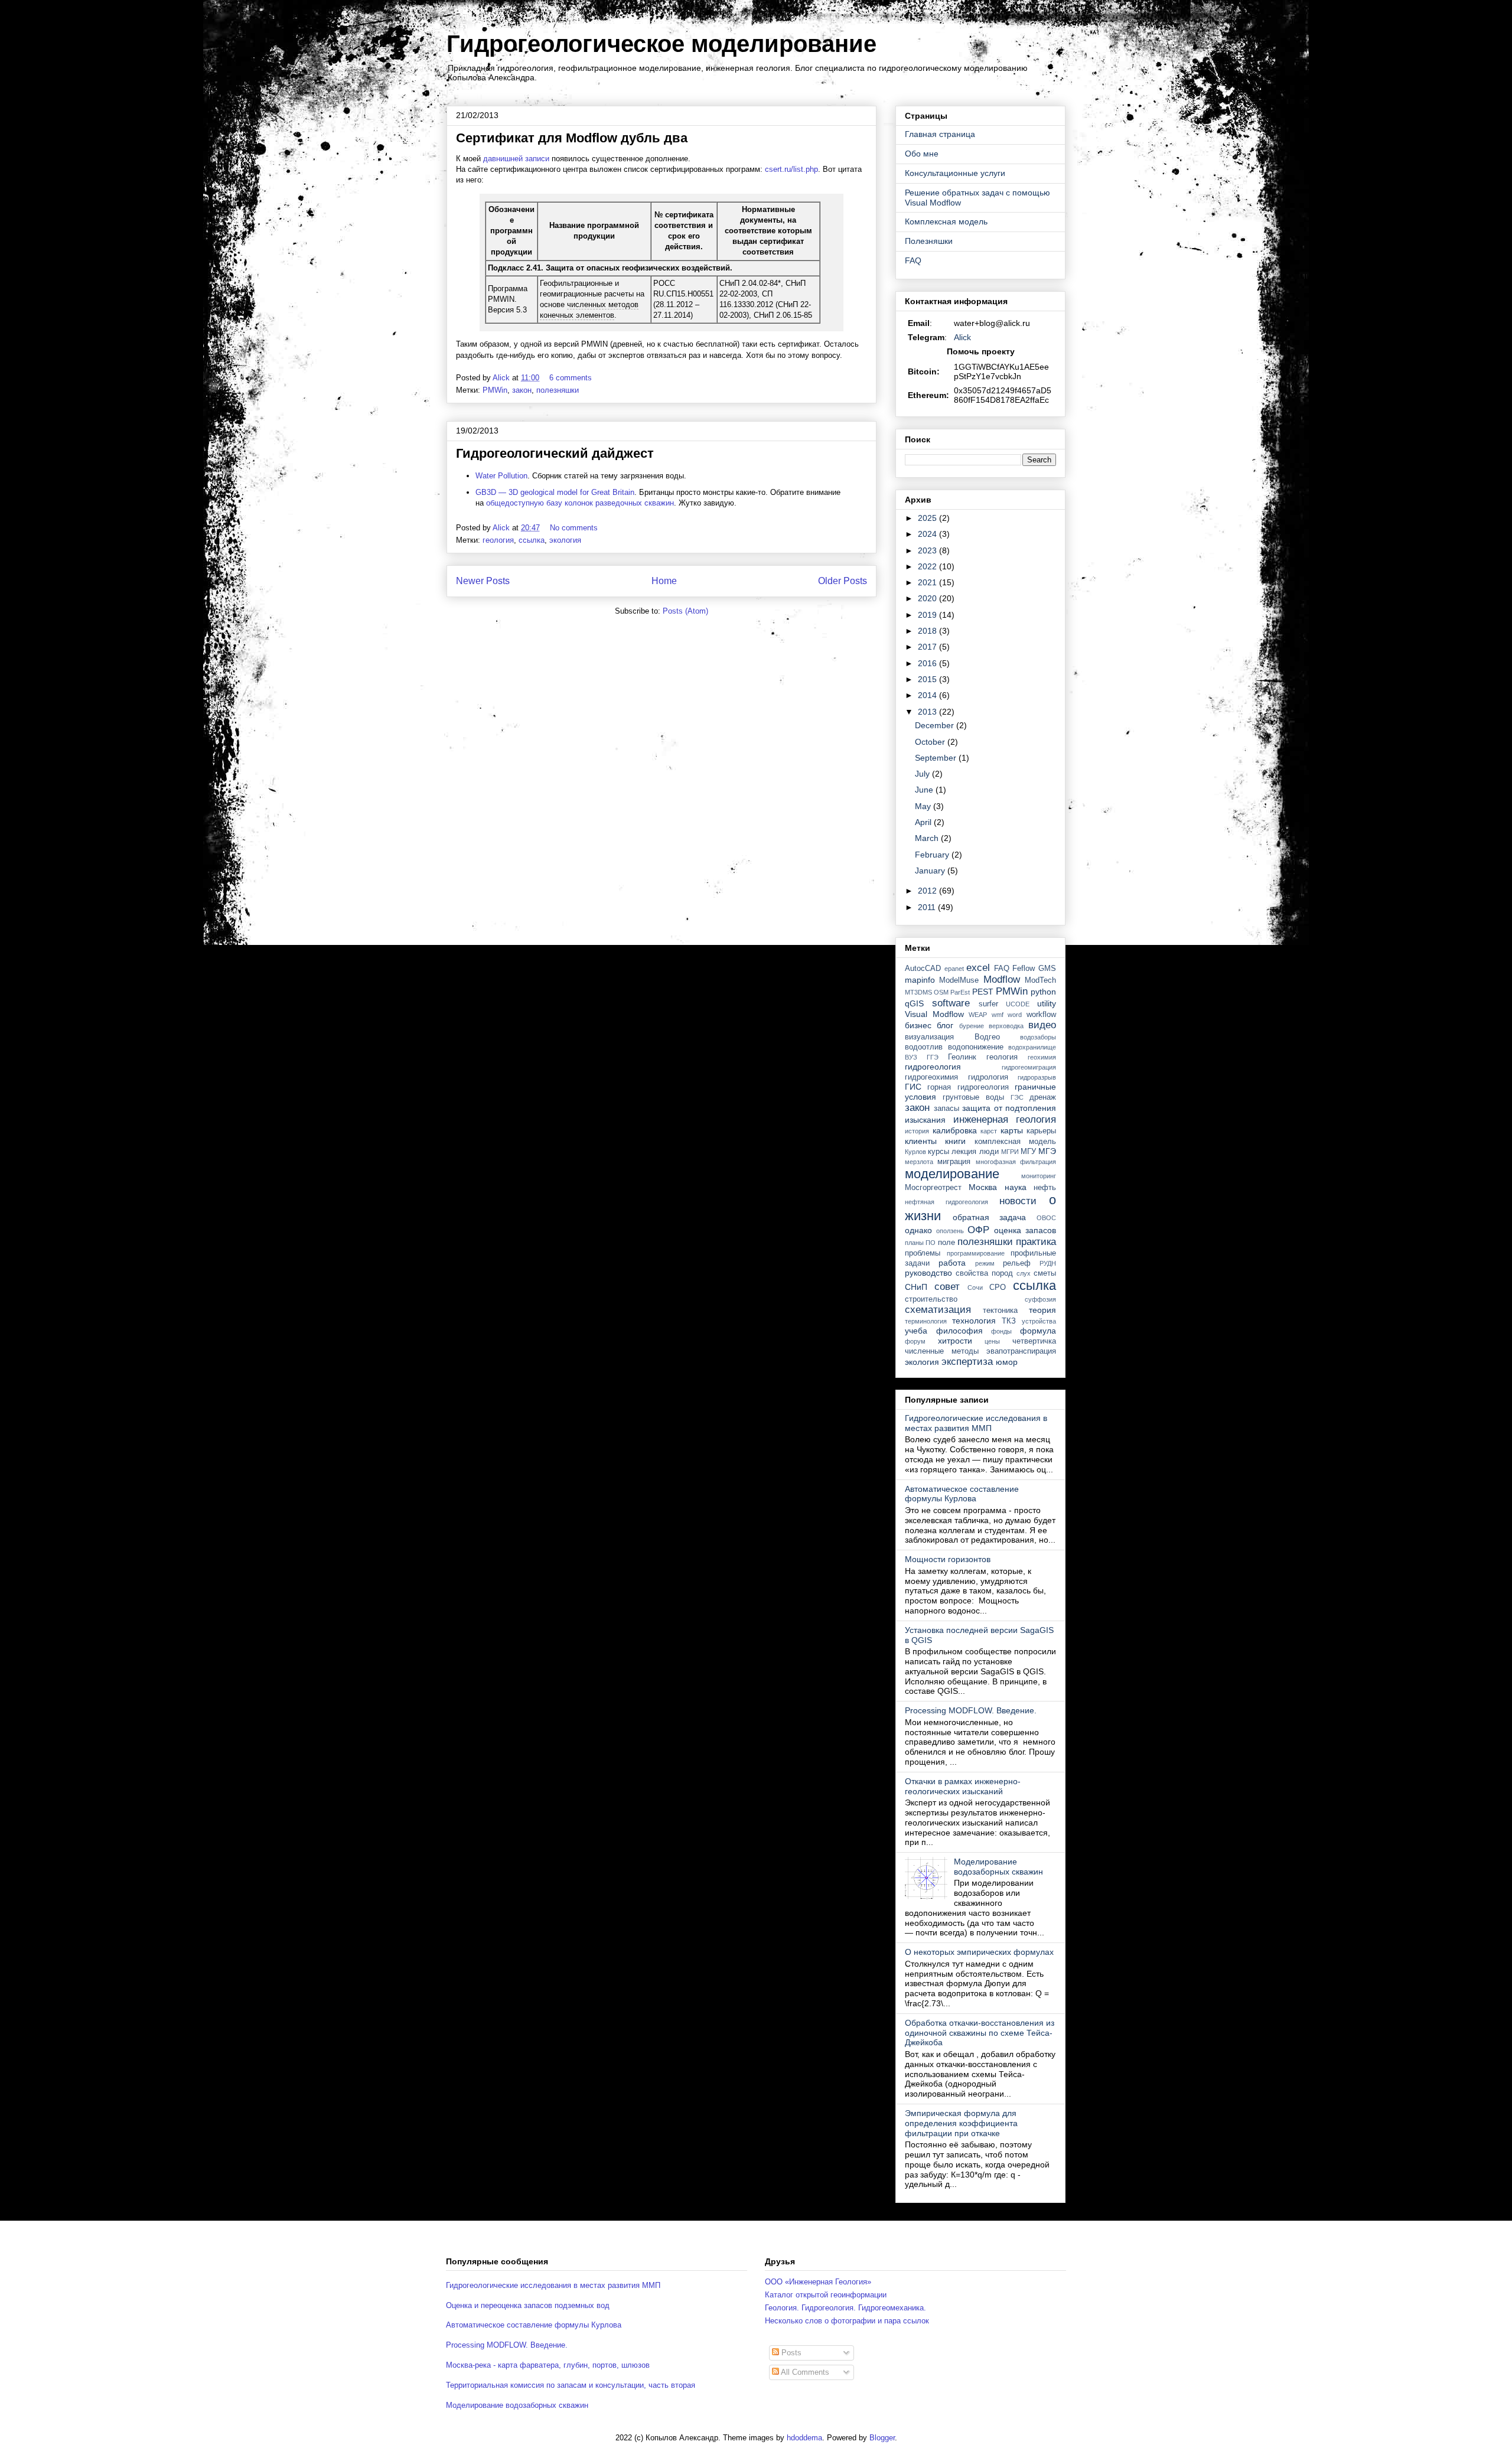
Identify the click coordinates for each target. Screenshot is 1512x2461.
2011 (928, 907)
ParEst (960, 992)
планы (914, 1243)
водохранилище (1032, 1047)
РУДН (1048, 1263)
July (923, 774)
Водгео (987, 1037)
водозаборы (1038, 1037)
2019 (928, 615)
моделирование (952, 1174)
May (924, 806)
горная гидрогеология (968, 1087)
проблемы (923, 1253)
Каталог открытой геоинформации (826, 2295)
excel (978, 968)
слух (1024, 1273)
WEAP (978, 1015)
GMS (1047, 969)
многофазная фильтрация (1016, 1162)
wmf (998, 1015)
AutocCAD (923, 969)
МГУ (1028, 1152)
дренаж (1043, 1097)
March (928, 838)
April (924, 822)
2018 (928, 631)
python (1043, 992)
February (933, 855)
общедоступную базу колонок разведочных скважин (580, 503)
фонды (1001, 1331)
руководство (928, 1273)
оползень (950, 1231)
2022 (928, 566)
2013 (928, 712)
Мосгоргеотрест (933, 1188)
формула (1038, 1331)
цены (992, 1341)
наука (1016, 1187)
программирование (976, 1253)
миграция (954, 1162)
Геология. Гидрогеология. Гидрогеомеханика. (845, 2308)
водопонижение (976, 1047)
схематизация (938, 1310)
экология (565, 540)
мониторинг (1039, 1176)
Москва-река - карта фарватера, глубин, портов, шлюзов (548, 2365)
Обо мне (922, 154)
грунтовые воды (973, 1097)
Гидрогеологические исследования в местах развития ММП (976, 1423)
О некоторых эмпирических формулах (979, 1952)
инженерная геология (1005, 1119)
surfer (988, 1004)
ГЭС (1017, 1097)
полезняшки (558, 390)
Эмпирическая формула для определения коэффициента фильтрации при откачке (961, 2123)
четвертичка (1034, 1341)
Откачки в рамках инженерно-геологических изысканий (963, 1786)
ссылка (532, 540)
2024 (928, 534)
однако (918, 1230)
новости (1018, 1201)
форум (915, 1341)
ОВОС (1046, 1218)
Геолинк (962, 1057)
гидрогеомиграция (1029, 1067)
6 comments (572, 378)
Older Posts (843, 581)
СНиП (916, 1287)
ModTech (1040, 980)
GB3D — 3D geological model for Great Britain (555, 492)
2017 (928, 647)
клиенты (921, 1141)
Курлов (915, 1152)
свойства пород (984, 1273)
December (936, 725)
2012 (928, 891)
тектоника (1000, 1311)
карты (1012, 1130)
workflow (1041, 1015)
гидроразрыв (1037, 1077)
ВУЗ (911, 1057)
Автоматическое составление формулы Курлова (962, 1494)
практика (1036, 1242)
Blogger (882, 2438)
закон (522, 390)
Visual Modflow (934, 1014)
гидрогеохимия (931, 1077)
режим (985, 1263)
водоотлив (924, 1047)
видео (1042, 1025)
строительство (931, 1299)
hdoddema (804, 2438)
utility (1047, 1003)
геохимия (1042, 1057)
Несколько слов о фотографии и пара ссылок (847, 2321)
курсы (939, 1152)
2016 (928, 663)
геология (498, 540)
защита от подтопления (1009, 1108)
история (917, 1131)
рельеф (1017, 1263)
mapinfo (920, 980)
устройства (1039, 1321)
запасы (946, 1109)
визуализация (929, 1037)
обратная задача (990, 1217)
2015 (928, 679)
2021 (928, 582)
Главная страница (940, 134)
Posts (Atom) (685, 611)
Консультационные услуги (955, 173)
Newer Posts (483, 581)
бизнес (918, 1025)
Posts (790, 2353)
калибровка (955, 1130)
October (931, 742)
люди (989, 1152)
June (925, 790)
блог (945, 1025)
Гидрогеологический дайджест (555, 453)
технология (974, 1321)
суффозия (1040, 1299)
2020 (928, 598)
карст (989, 1131)
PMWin (495, 390)
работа (952, 1263)
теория (1042, 1310)
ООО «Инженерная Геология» (818, 2282)
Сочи (975, 1287)
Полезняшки (929, 241)
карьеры (1041, 1131)
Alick (962, 337)
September (937, 758)
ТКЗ (1009, 1321)
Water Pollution (501, 476)
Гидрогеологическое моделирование (661, 44)
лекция (964, 1152)
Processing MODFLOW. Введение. (971, 1710)
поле (946, 1243)
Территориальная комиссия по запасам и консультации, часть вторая (571, 2385)
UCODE (1018, 1004)
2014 (928, 695)
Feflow (1024, 969)
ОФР (978, 1230)
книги (955, 1141)
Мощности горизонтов (948, 1559)
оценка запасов (1025, 1230)
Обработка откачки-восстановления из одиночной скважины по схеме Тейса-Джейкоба (980, 2033)
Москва (983, 1187)
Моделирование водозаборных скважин (998, 1867)
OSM (941, 992)
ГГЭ (933, 1057)
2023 (928, 550)
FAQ (913, 260)
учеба (916, 1331)
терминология (926, 1321)
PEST (983, 992)
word (1015, 1015)
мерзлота (919, 1162)
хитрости (955, 1341)
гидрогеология (933, 1067)
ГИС (913, 1087)
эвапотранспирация (1021, 1351)
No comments (575, 528)
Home (664, 581)
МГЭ (1047, 1151)
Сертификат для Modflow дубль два (572, 138)
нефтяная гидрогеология (946, 1202)
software (951, 1003)
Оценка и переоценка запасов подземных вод (528, 2305)
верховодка (1006, 1026)
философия (959, 1331)
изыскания (925, 1120)
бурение (972, 1026)
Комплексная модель (946, 221)
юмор (1007, 1362)
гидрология (988, 1077)
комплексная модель (1015, 1142)
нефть (1045, 1188)
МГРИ (1010, 1152)
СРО (998, 1287)
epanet (954, 969)
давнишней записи (516, 159)
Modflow (1002, 979)
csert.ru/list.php (791, 169)
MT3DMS (918, 992)
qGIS (914, 1003)
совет (947, 1287)
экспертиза (967, 1362)
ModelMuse (959, 980)
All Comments (804, 2372)
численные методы (942, 1351)
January (931, 871)
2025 (928, 518)
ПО (931, 1243)
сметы (1045, 1273)
